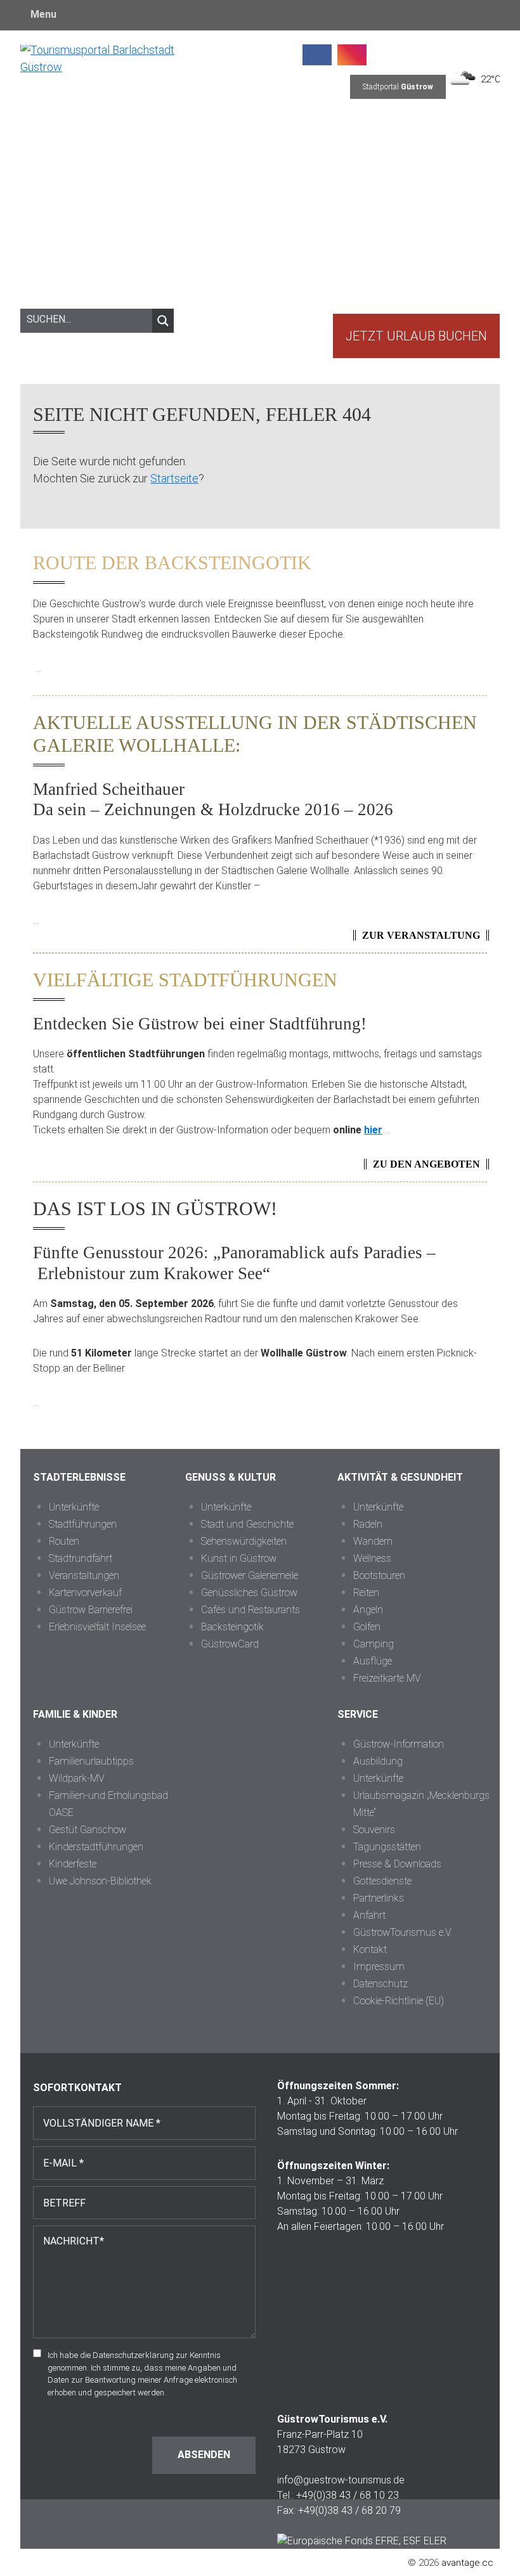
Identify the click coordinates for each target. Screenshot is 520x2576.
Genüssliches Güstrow (249, 1593)
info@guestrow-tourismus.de (341, 2480)
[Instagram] (352, 53)
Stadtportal (398, 87)
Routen (64, 1541)
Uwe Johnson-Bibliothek (100, 1881)
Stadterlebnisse (79, 1477)
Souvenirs (374, 1830)
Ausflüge (373, 1661)
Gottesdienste (382, 1881)
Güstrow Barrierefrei (91, 1610)
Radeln (368, 1524)
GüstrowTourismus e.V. (403, 1932)
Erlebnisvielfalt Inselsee (97, 1627)
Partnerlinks (379, 1898)
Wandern (373, 1541)
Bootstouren (379, 1575)
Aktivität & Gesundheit (400, 1477)
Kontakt (370, 1949)
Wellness (372, 1558)
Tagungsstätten (387, 1847)
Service (358, 1714)
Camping (374, 1644)
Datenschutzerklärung (133, 2355)
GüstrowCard (230, 1644)
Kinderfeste (73, 1864)
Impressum (379, 1967)
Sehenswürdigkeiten (244, 1541)
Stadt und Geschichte (247, 1524)
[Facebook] (317, 53)
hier (373, 1130)
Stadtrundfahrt (81, 1558)
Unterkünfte (74, 1507)
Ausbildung (378, 1761)
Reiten (366, 1593)
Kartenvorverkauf (85, 1593)
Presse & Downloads (397, 1864)
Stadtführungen (83, 1524)
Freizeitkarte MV (387, 1678)
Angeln (368, 1610)
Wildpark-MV (77, 1778)
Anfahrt (369, 1915)
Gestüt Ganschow (88, 1830)
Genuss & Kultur (231, 1477)
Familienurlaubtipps (91, 1761)
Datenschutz (380, 1984)
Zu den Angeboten (426, 1164)
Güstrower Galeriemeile (250, 1575)
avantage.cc (467, 2563)
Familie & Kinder (75, 1714)
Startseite (174, 478)
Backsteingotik (232, 1627)
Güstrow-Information (399, 1744)
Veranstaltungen (84, 1575)
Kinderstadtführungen (96, 1847)
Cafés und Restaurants (250, 1610)
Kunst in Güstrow (239, 1558)
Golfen (367, 1627)
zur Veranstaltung (421, 935)
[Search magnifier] (163, 321)
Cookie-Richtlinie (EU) (399, 2001)
